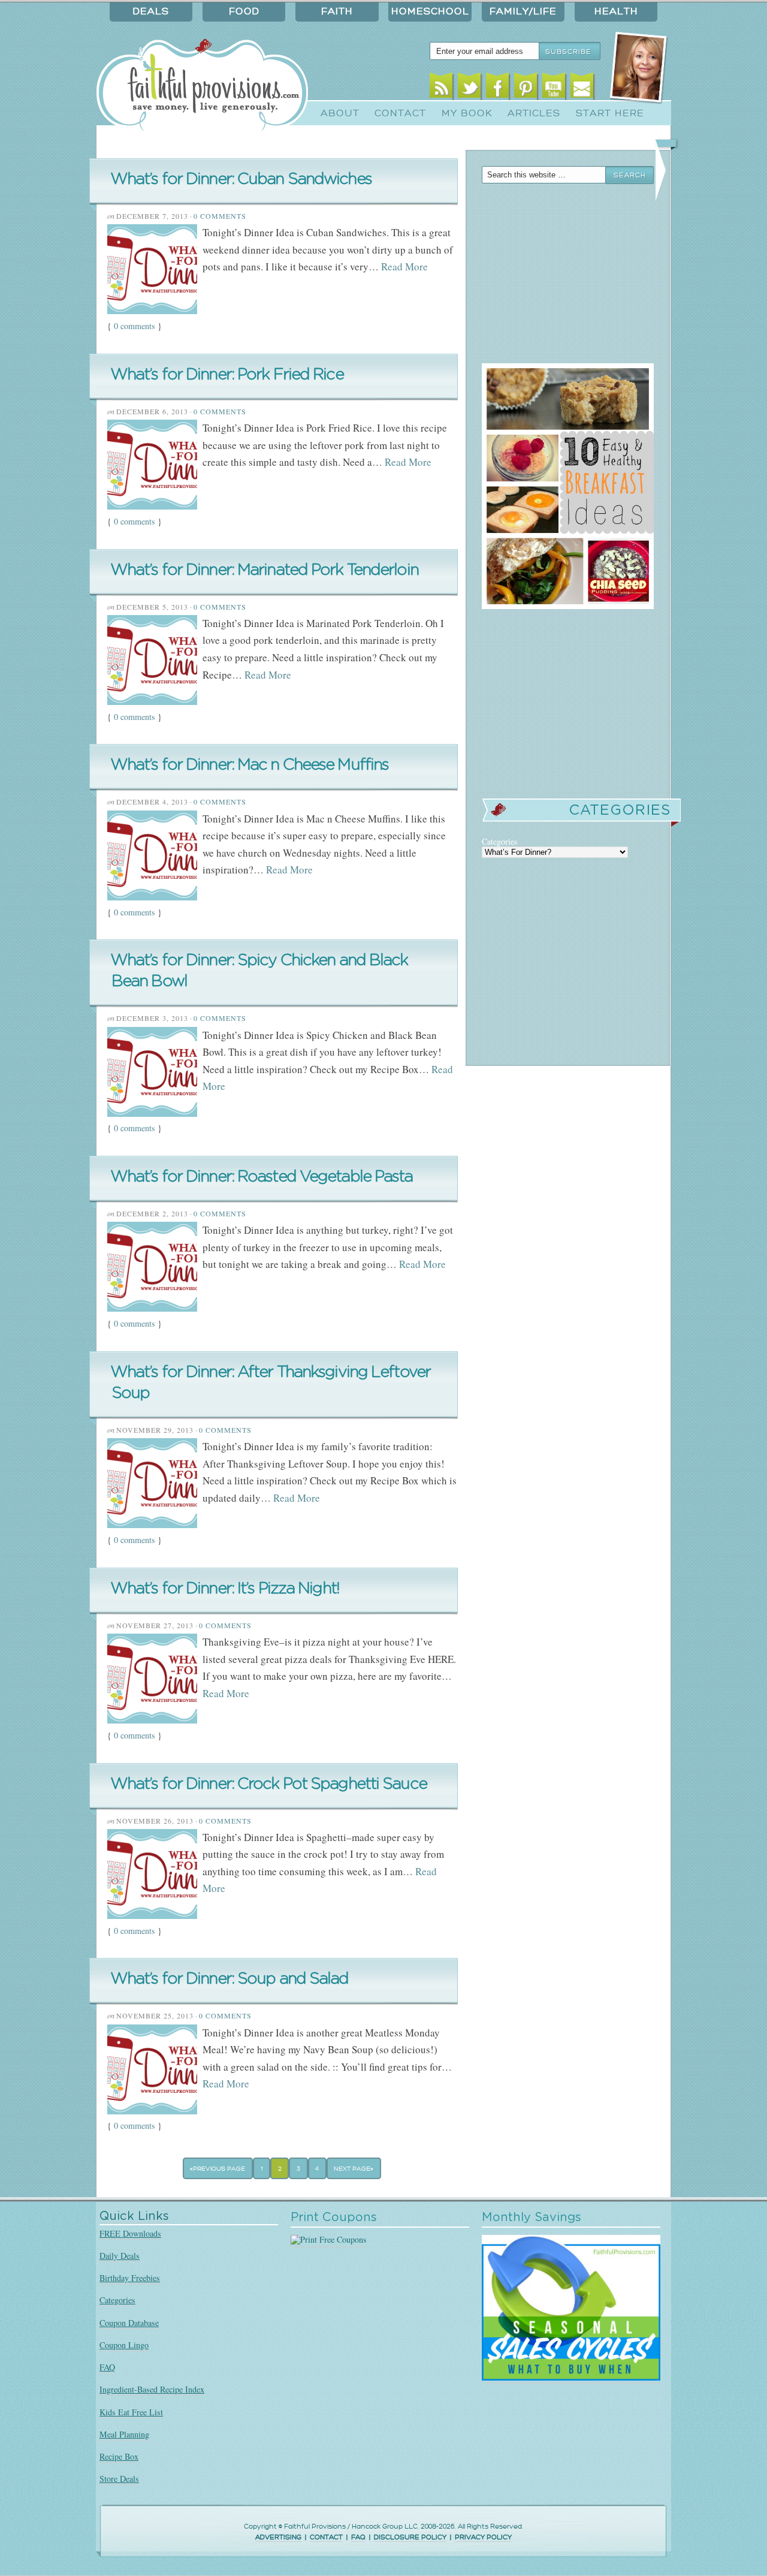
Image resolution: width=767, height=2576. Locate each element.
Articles (534, 113)
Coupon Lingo (124, 2345)
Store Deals (119, 2479)
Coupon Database (129, 2323)
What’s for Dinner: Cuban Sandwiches (241, 179)
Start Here (610, 113)
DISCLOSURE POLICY (410, 2537)
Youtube (554, 88)
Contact (400, 113)
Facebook (498, 88)
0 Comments (220, 216)
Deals (151, 11)
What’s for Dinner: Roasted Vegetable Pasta (262, 1176)
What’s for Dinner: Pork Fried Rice (227, 374)
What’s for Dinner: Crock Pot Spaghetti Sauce (268, 1784)
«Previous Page (218, 2169)
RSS (441, 88)
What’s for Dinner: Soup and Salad (230, 1979)
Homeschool (430, 11)
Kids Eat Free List (131, 2412)
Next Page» (354, 2169)
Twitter (469, 88)
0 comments (135, 326)
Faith (337, 11)
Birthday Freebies (130, 2278)
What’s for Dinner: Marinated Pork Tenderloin (264, 570)
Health (616, 11)
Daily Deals (120, 2256)
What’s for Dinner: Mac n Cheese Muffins (249, 765)
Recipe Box (119, 2456)
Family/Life (523, 11)
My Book (467, 113)
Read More (404, 266)
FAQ (107, 2367)
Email (582, 88)
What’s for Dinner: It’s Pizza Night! (225, 1588)
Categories (117, 2300)
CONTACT (326, 2537)
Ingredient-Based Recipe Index (152, 2389)
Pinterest (526, 88)
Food (244, 11)
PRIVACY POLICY (483, 2537)
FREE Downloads (130, 2233)
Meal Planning (124, 2434)
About (340, 113)
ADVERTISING (278, 2537)
